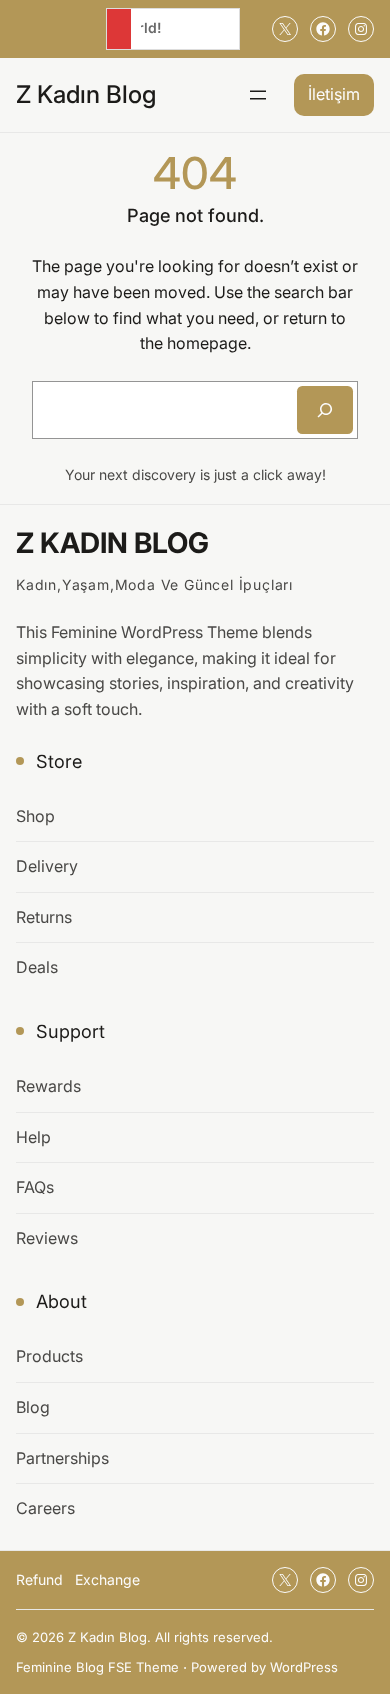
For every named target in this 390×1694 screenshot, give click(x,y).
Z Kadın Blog (86, 94)
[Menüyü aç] (258, 95)
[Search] (325, 410)
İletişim (334, 94)
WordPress (304, 1667)
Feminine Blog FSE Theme (97, 1667)
